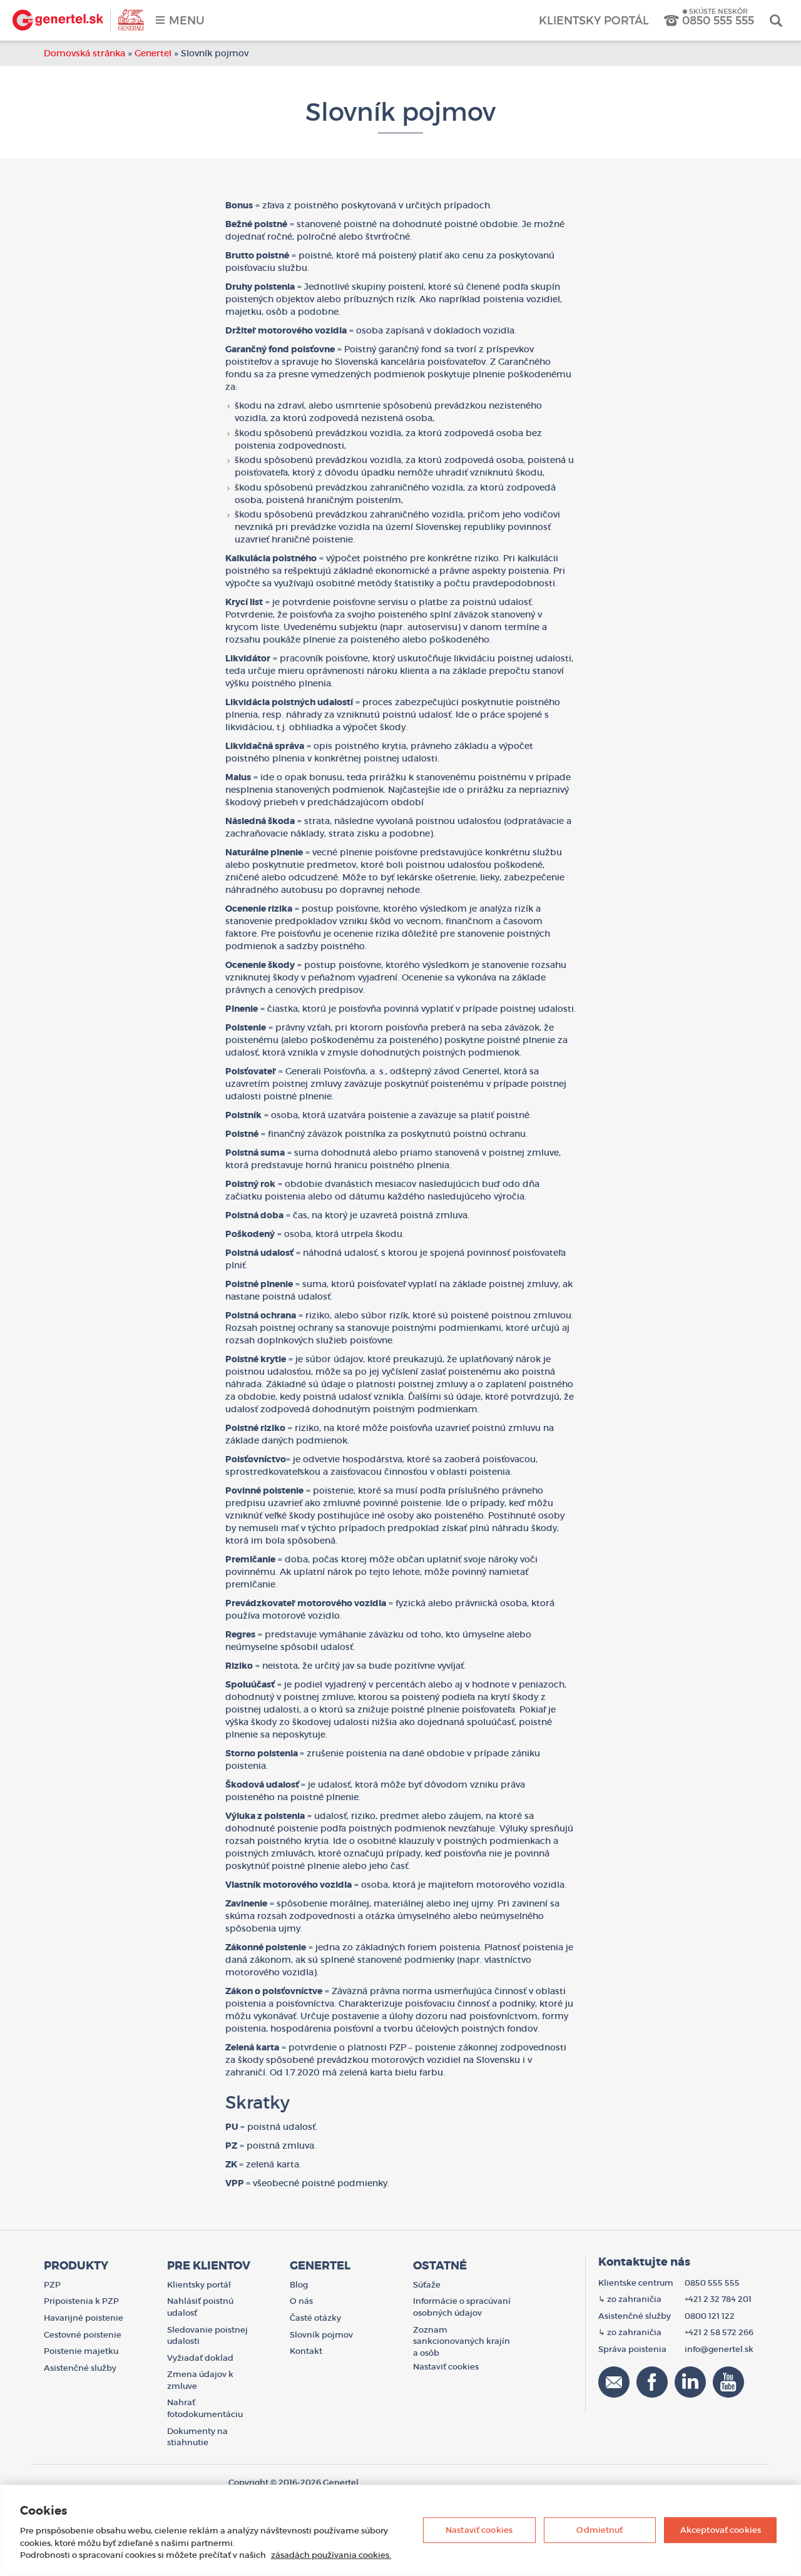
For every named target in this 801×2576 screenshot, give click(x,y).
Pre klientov (209, 2266)
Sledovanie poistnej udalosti (207, 2336)
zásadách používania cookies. (331, 2555)
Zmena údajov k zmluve (200, 2380)
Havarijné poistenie (84, 2318)
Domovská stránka (84, 53)
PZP (52, 2285)
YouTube (728, 2382)
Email (614, 2382)
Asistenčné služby (80, 2368)
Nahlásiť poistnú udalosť (200, 2307)
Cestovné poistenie (83, 2335)
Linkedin (690, 2382)
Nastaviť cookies (479, 2530)
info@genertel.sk (719, 2349)
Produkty (76, 2266)
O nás (301, 2301)
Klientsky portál (594, 21)
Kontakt (306, 2351)
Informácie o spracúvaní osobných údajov (462, 2307)
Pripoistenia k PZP (81, 2301)
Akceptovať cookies (721, 2530)
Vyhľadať (776, 20)
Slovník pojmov (321, 2335)
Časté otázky (315, 2318)
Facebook (652, 2382)
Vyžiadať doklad (200, 2358)
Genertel (78, 20)
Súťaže (427, 2285)
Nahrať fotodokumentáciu (205, 2408)
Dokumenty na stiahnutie (197, 2437)
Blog (299, 2285)
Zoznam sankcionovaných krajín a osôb (462, 2341)
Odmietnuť (599, 2530)
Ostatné (440, 2266)
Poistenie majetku (81, 2351)
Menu (187, 21)
